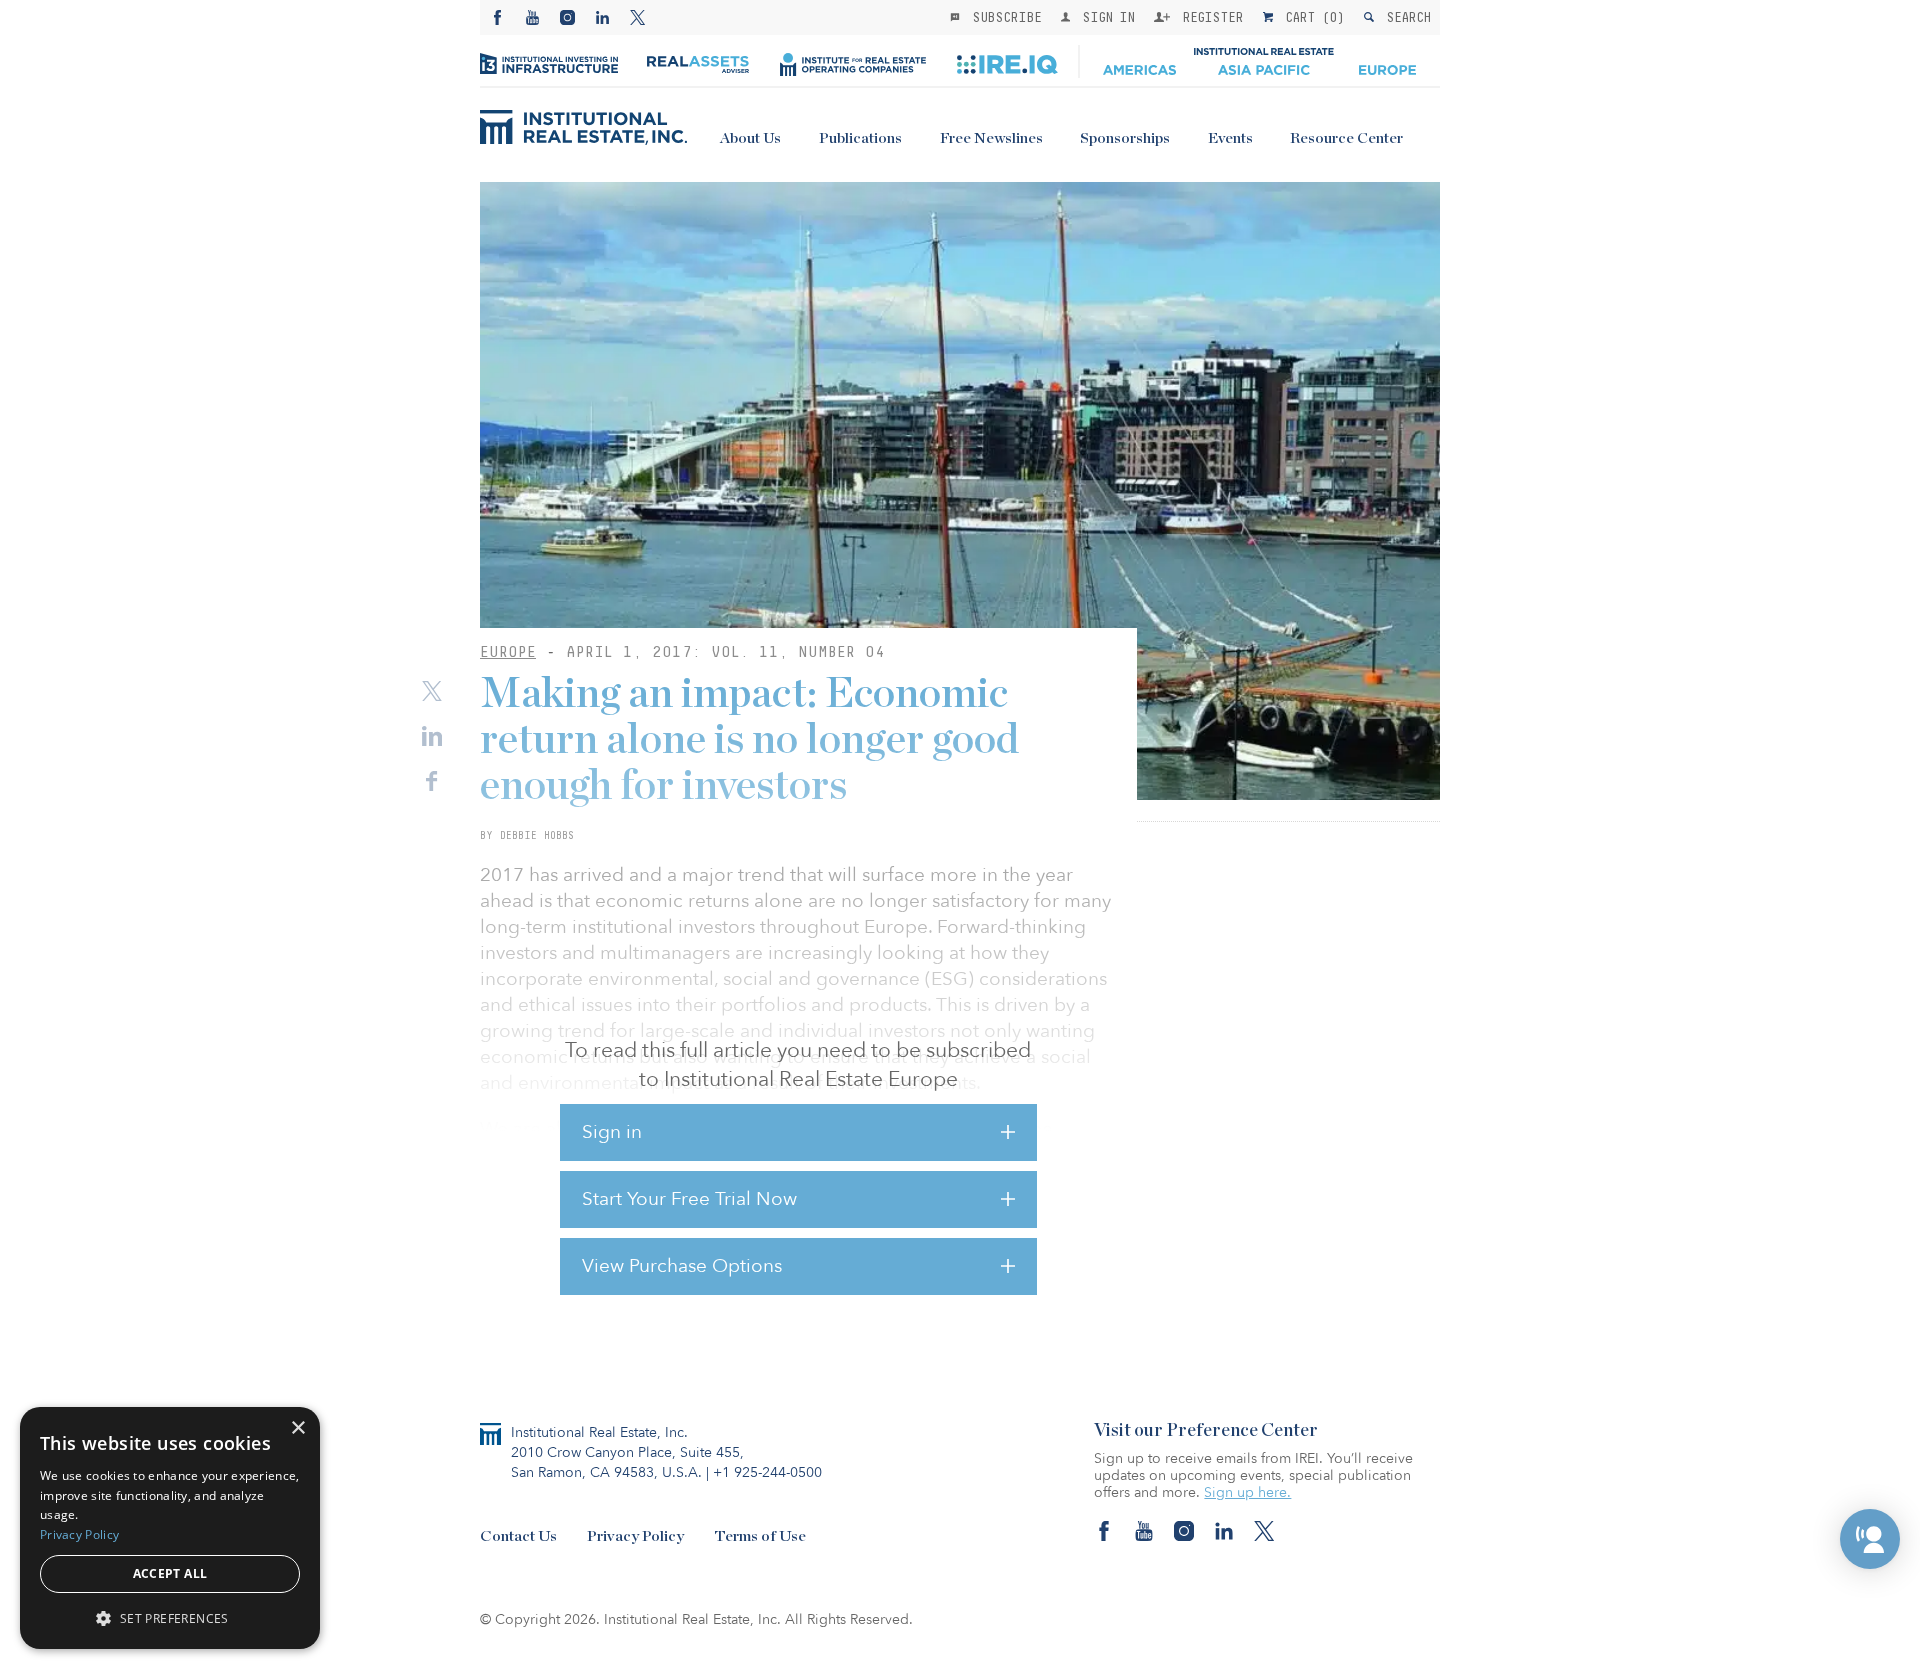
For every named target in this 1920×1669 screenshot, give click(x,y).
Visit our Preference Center (1206, 1431)
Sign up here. (1247, 1492)
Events (1230, 138)
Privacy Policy (635, 1536)
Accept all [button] (170, 1573)
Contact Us (518, 1536)
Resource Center (1346, 138)
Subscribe (1003, 17)
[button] (1870, 1539)
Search (1404, 17)
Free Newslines (991, 138)
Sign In (1104, 17)
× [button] (297, 1428)
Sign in (612, 1132)
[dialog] (170, 1528)
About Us (750, 138)
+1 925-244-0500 (767, 1472)
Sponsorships (1125, 138)
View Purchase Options (682, 1266)
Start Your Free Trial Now (689, 1199)
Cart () (1311, 17)
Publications (860, 138)
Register (1209, 17)
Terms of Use (760, 1536)
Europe (508, 651)
